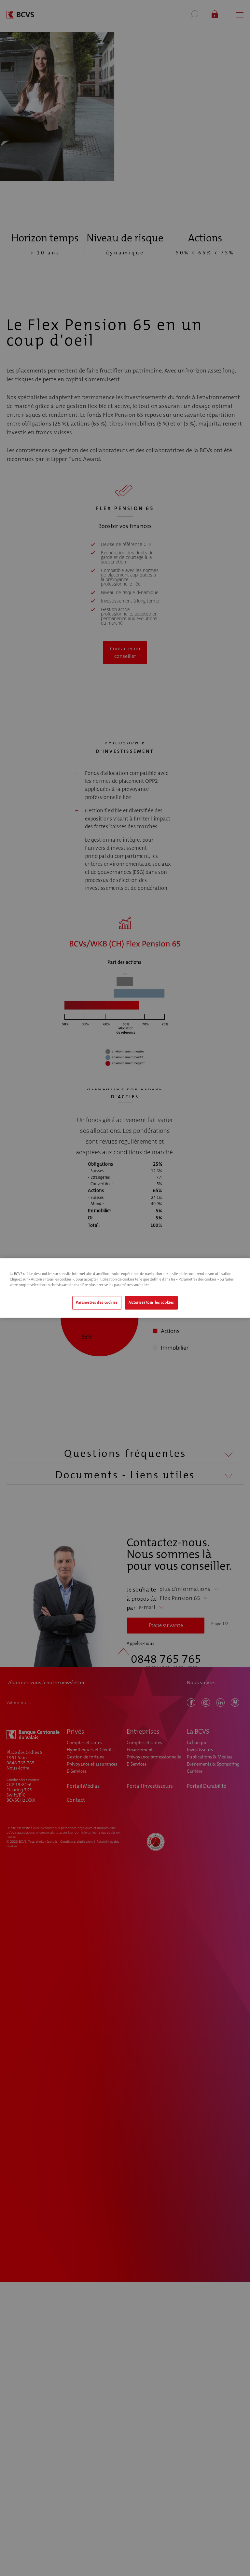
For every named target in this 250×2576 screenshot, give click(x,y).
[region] (125, 1288)
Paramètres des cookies (97, 1303)
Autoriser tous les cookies (151, 1303)
